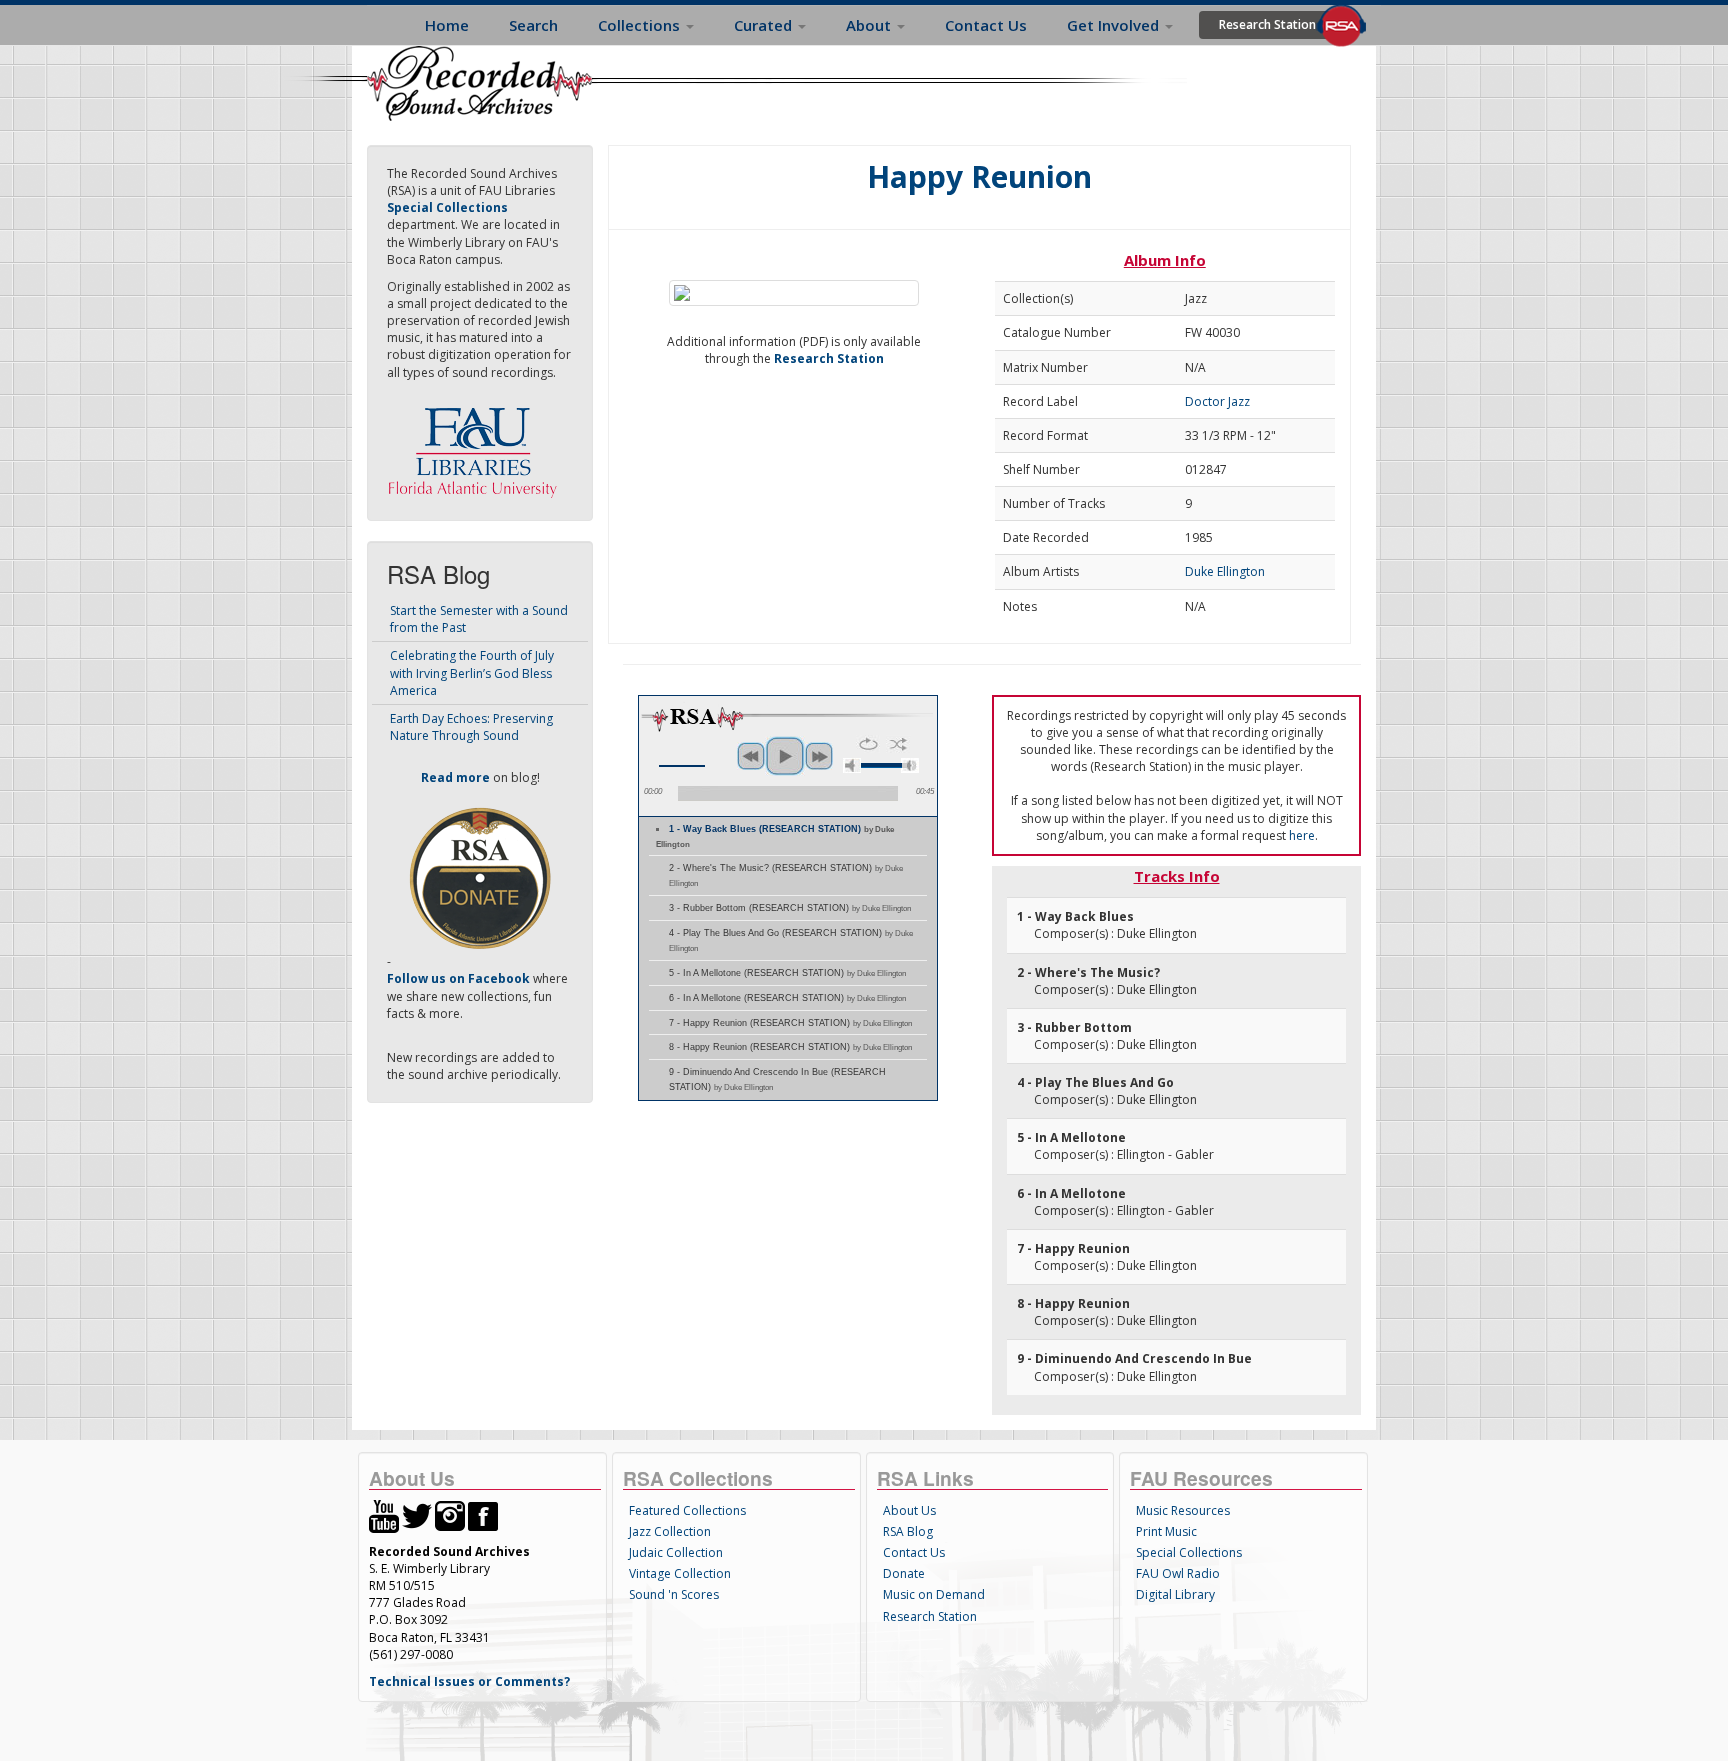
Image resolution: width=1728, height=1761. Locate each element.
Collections (641, 25)
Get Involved (1115, 25)
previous (751, 756)
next (819, 756)
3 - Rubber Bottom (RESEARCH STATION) (790, 908)
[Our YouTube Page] (384, 1515)
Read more (455, 777)
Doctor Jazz (1217, 401)
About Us (909, 1510)
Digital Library (1175, 1594)
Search (533, 25)
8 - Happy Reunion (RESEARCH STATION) (790, 1047)
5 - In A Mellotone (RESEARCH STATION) (787, 973)
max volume (910, 765)
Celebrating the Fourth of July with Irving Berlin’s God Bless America (472, 672)
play (785, 756)
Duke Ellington (1225, 571)
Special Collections (1189, 1552)
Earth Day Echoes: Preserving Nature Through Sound (471, 727)
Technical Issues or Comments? (469, 1681)
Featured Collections (687, 1510)
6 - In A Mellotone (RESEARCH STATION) (787, 998)
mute (852, 765)
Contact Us (986, 25)
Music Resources (1183, 1510)
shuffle (898, 744)
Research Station (1267, 24)
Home (447, 25)
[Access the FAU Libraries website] (477, 444)
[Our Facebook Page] (483, 1515)
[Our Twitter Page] (417, 1515)
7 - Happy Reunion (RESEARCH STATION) (790, 1023)
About (870, 25)
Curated (765, 25)
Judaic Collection (676, 1552)
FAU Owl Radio (1178, 1573)
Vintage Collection (680, 1573)
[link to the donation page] (480, 877)
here (1302, 835)
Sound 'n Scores (674, 1594)
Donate (904, 1573)
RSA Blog (908, 1531)
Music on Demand (934, 1594)
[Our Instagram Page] (450, 1515)
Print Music (1166, 1531)
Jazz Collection (670, 1531)
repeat (868, 744)
